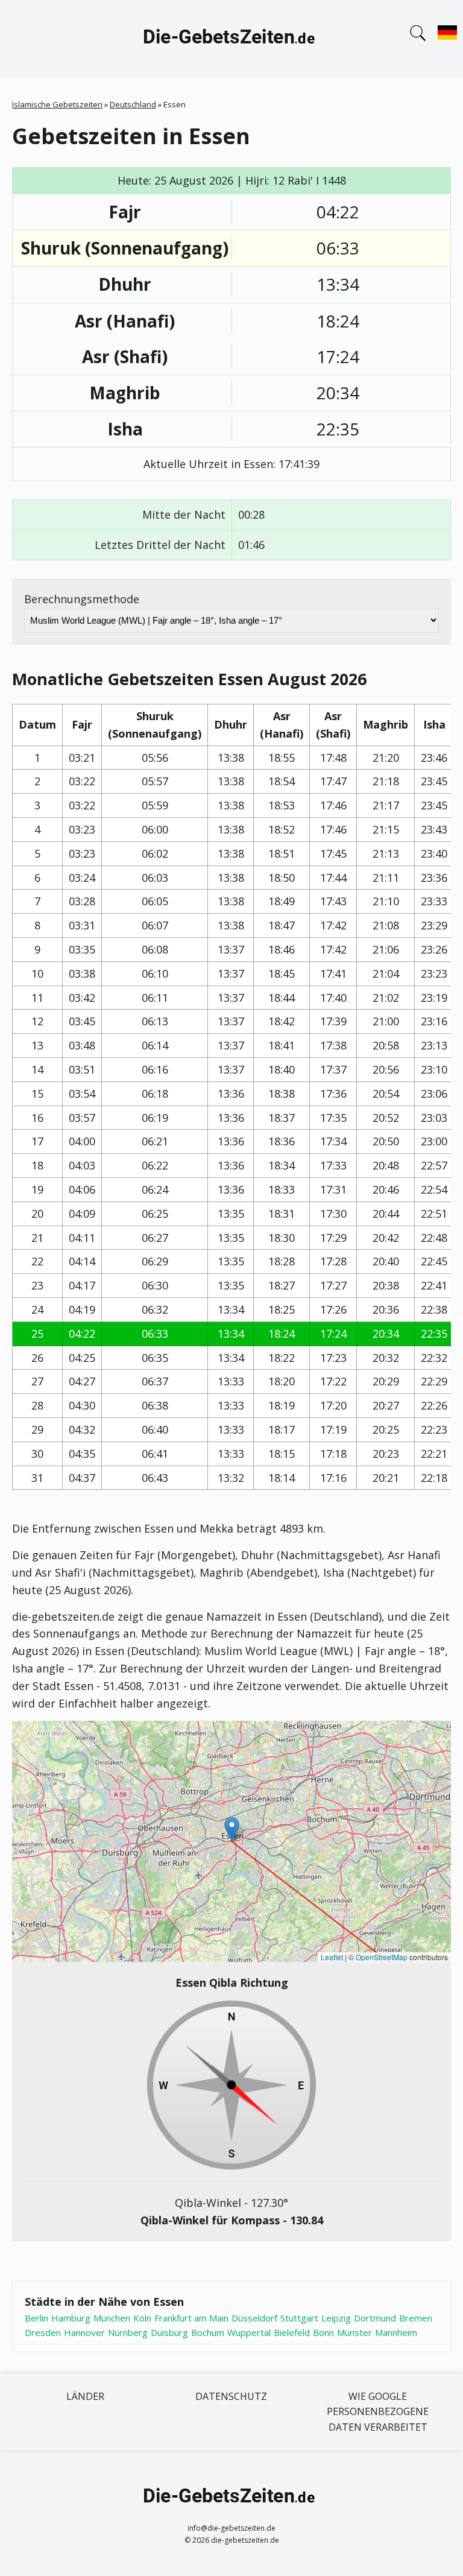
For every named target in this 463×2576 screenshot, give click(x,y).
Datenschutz (231, 2396)
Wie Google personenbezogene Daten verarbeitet (378, 2412)
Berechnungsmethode (82, 599)
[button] (232, 1829)
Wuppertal (249, 2332)
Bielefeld (292, 2332)
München (112, 2318)
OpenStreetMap (382, 1957)
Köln (142, 2318)
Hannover (84, 2332)
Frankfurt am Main (191, 2318)
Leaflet (332, 1957)
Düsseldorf (254, 2318)
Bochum (208, 2332)
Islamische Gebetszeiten (57, 104)
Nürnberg (128, 2332)
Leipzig (336, 2318)
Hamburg (71, 2318)
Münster (354, 2332)
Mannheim (396, 2332)
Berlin (36, 2318)
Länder (85, 2396)
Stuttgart (299, 2318)
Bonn (323, 2332)
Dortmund (375, 2318)
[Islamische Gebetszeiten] (231, 39)
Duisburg (169, 2332)
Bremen (416, 2318)
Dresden (43, 2332)
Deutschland (133, 104)
